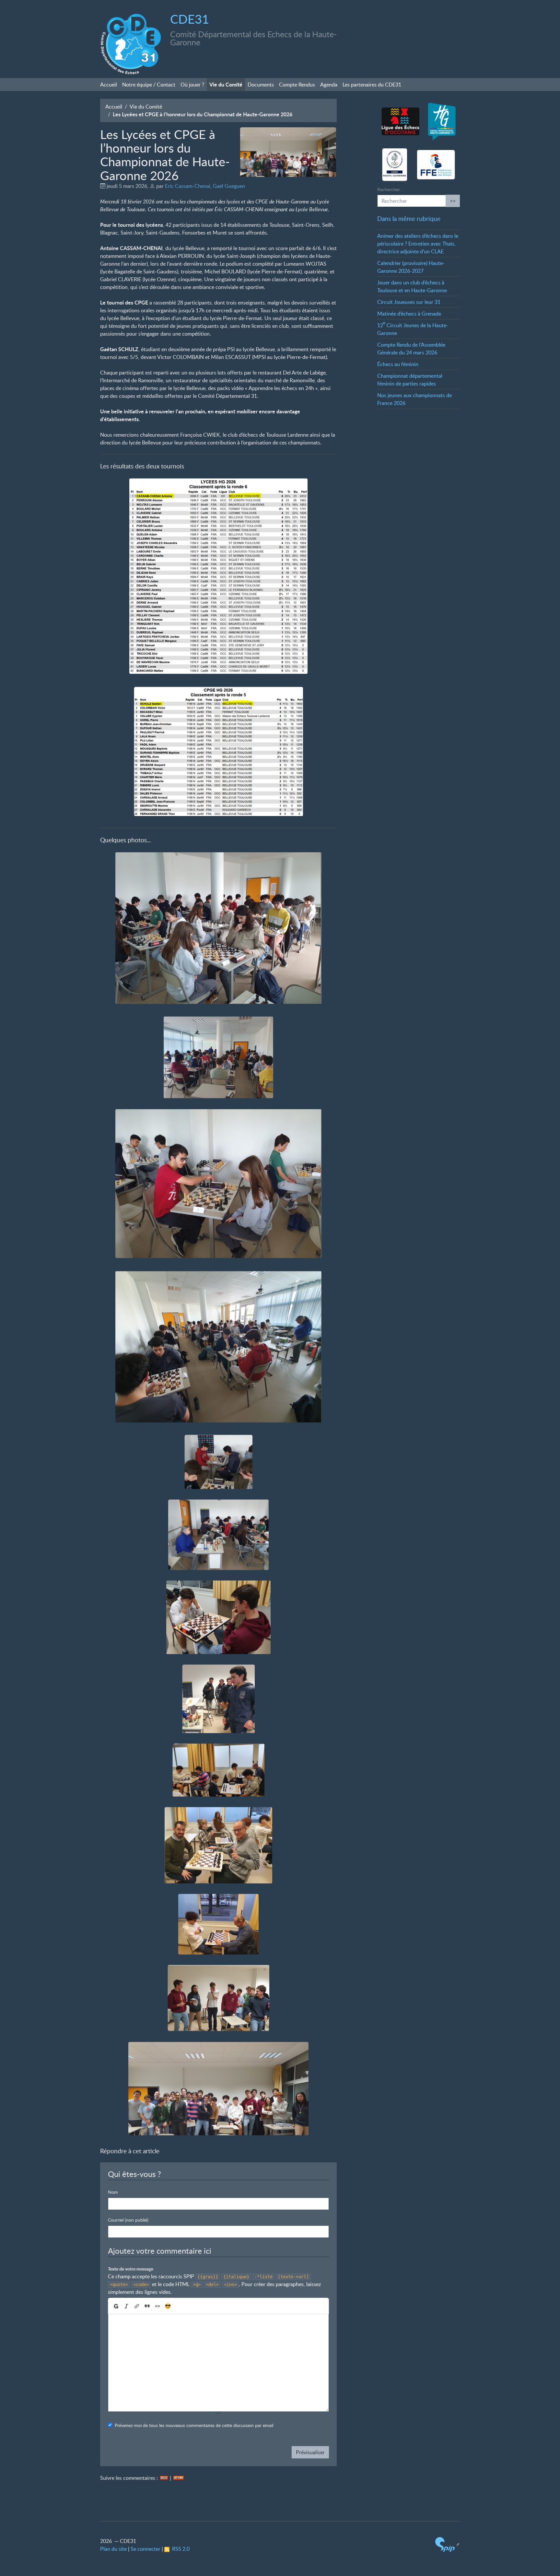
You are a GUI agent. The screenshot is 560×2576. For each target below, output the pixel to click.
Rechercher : (390, 189)
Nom (113, 2192)
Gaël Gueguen (229, 186)
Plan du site (113, 2549)
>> (453, 201)
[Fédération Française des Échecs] (436, 165)
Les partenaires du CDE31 (372, 85)
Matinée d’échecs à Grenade (409, 314)
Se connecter (146, 2549)
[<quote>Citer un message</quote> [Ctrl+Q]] (147, 2306)
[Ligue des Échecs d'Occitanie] (400, 122)
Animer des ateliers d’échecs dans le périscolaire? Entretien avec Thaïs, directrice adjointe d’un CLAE (418, 244)
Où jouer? (192, 85)
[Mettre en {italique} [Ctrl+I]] (126, 2306)
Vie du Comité (226, 84)
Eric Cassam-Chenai (188, 186)
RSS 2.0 (180, 2549)
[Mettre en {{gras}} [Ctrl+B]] (116, 2306)
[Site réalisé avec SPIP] (448, 2544)
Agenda (329, 85)
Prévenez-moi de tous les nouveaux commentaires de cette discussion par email (194, 2426)
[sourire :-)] (168, 2306)
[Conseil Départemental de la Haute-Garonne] (442, 122)
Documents (261, 85)
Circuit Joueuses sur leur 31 (409, 302)
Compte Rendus (297, 85)
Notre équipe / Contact (149, 85)
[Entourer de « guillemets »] (157, 2306)
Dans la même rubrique (409, 218)
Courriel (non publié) (128, 2220)
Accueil (109, 85)
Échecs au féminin (398, 364)
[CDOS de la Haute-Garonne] (395, 165)
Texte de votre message (131, 2269)
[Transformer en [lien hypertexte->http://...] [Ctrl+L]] (137, 2306)
